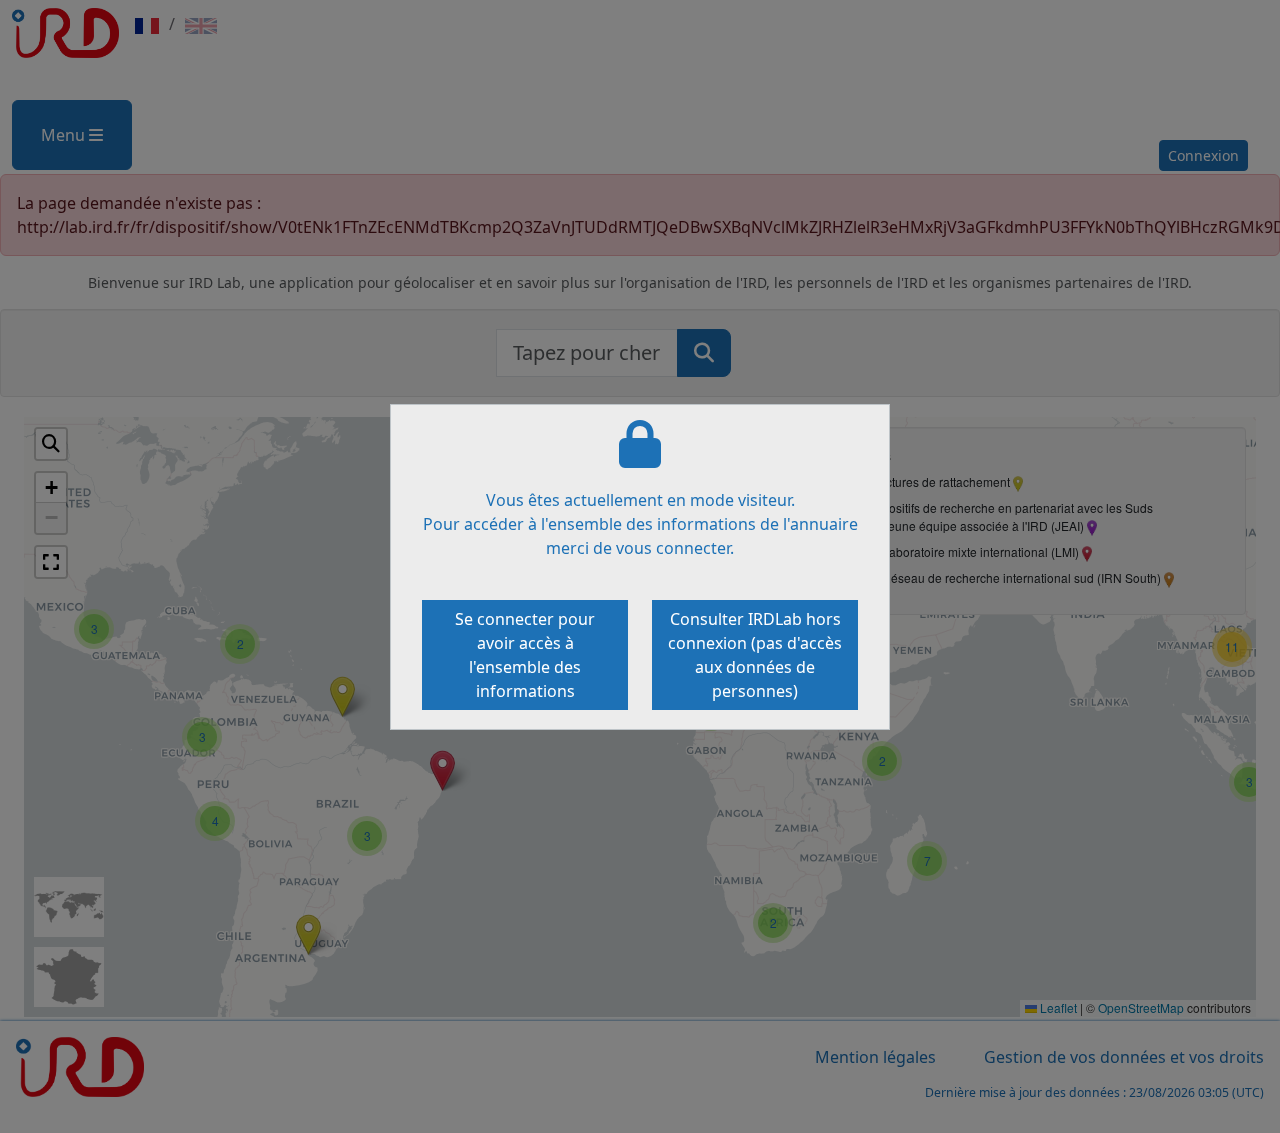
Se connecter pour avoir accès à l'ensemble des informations (525, 655)
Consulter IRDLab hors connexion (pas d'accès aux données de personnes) (755, 655)
